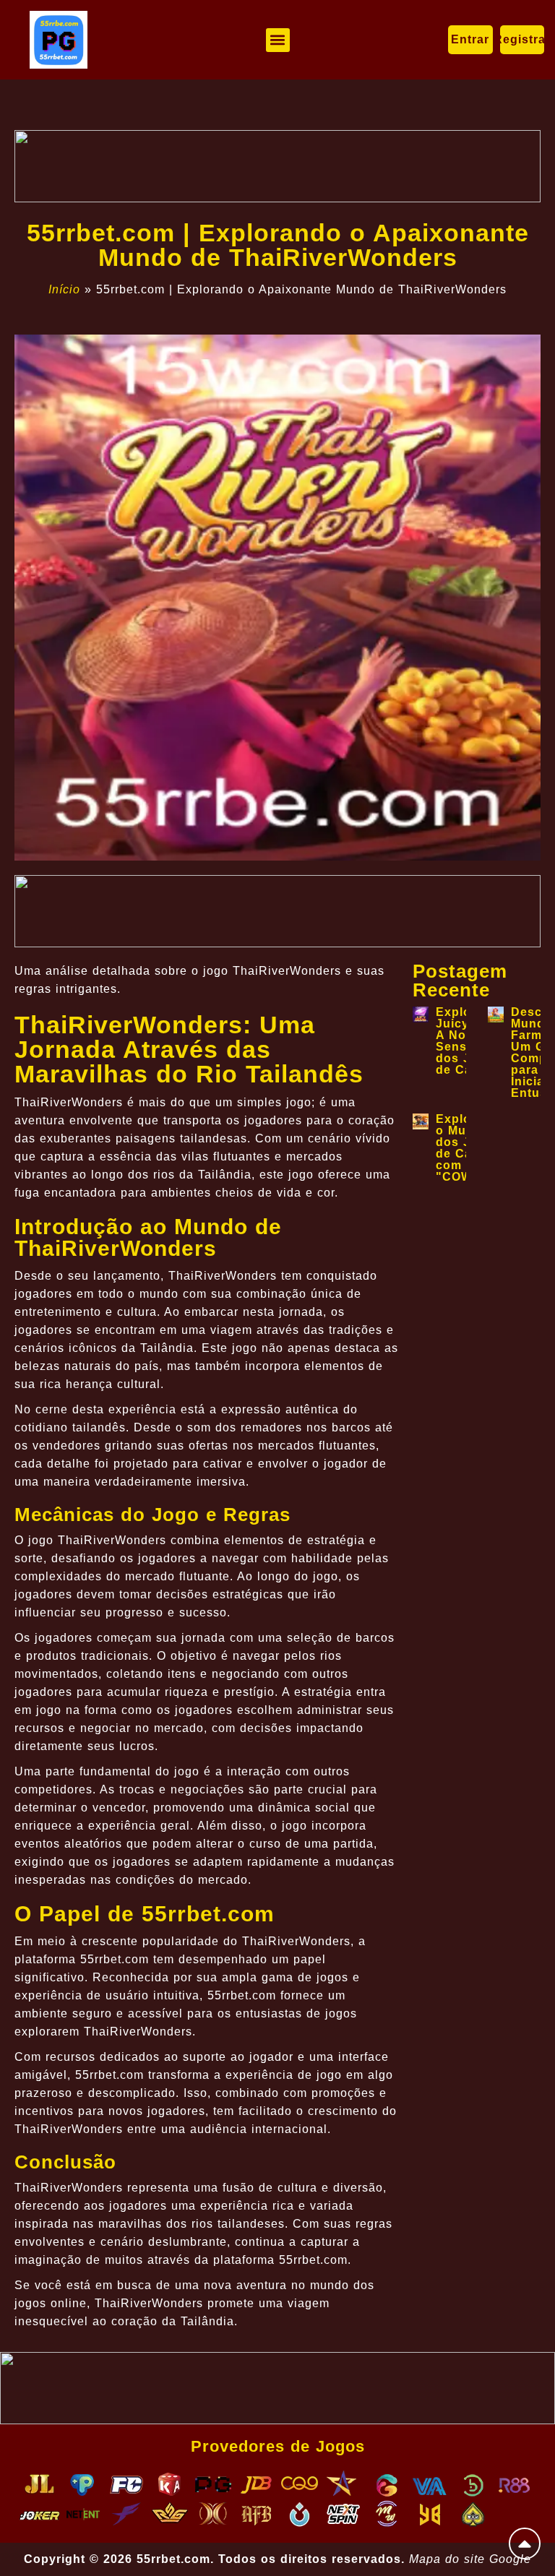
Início (64, 289)
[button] (278, 40)
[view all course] (525, 2543)
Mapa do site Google (470, 2559)
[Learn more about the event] (277, 166)
